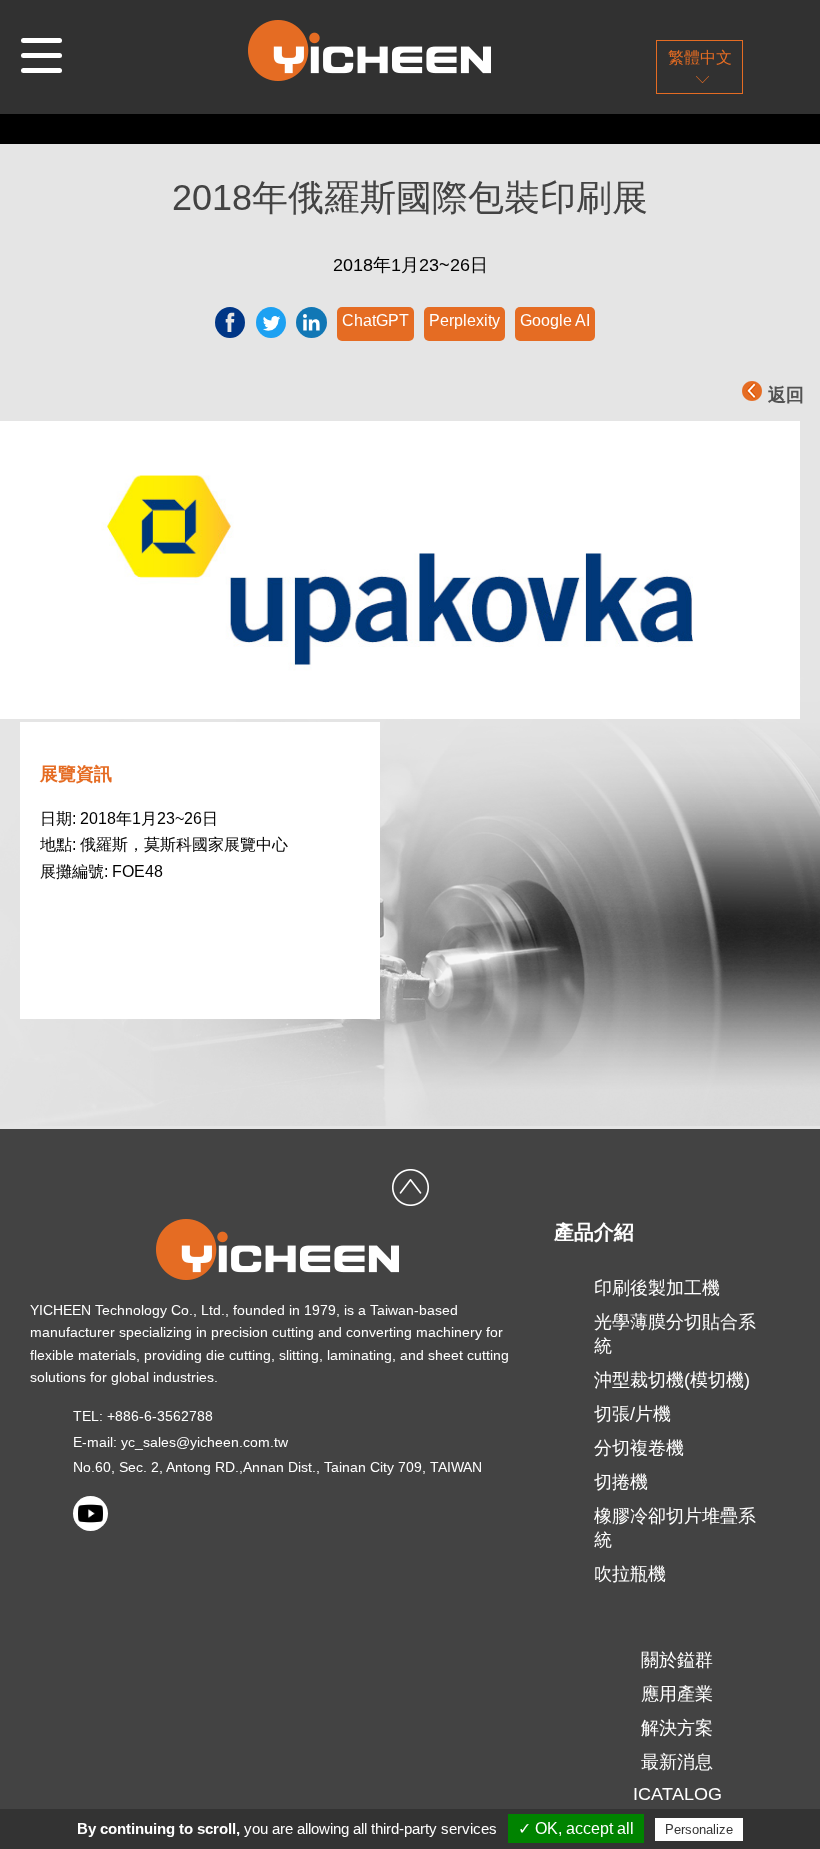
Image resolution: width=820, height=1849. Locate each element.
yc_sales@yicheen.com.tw (204, 1442)
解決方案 (677, 1728)
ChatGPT (375, 320)
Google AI (555, 320)
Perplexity (464, 320)
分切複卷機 (639, 1448)
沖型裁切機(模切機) (672, 1380)
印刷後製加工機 (657, 1288)
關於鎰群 (677, 1660)
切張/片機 (632, 1414)
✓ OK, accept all (576, 1828)
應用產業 (677, 1694)
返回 (786, 395)
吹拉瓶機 (630, 1574)
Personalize (699, 1829)
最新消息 (677, 1762)
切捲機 (621, 1482)
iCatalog (677, 1794)
